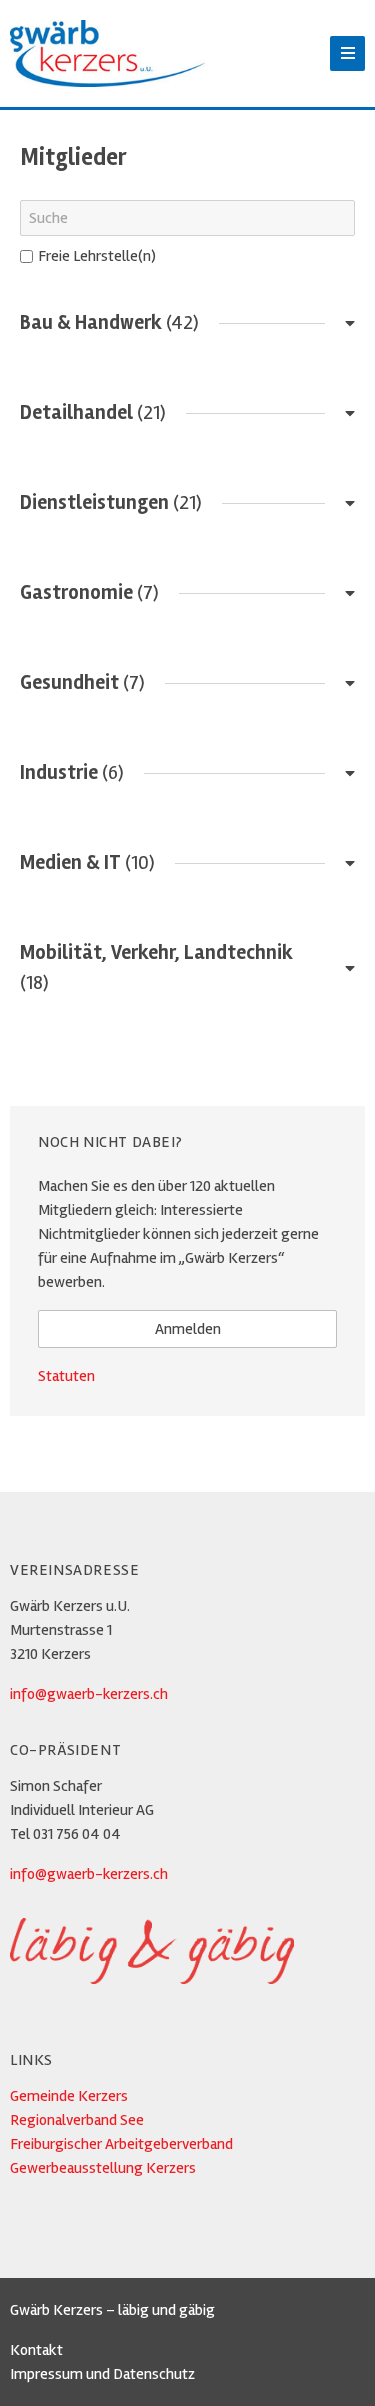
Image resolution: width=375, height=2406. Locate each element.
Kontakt (36, 2350)
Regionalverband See (77, 2120)
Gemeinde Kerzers (69, 2096)
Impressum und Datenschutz (102, 2374)
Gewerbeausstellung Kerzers (103, 2168)
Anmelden (188, 1329)
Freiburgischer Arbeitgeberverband (121, 2144)
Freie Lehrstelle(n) (97, 256)
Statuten (66, 1376)
